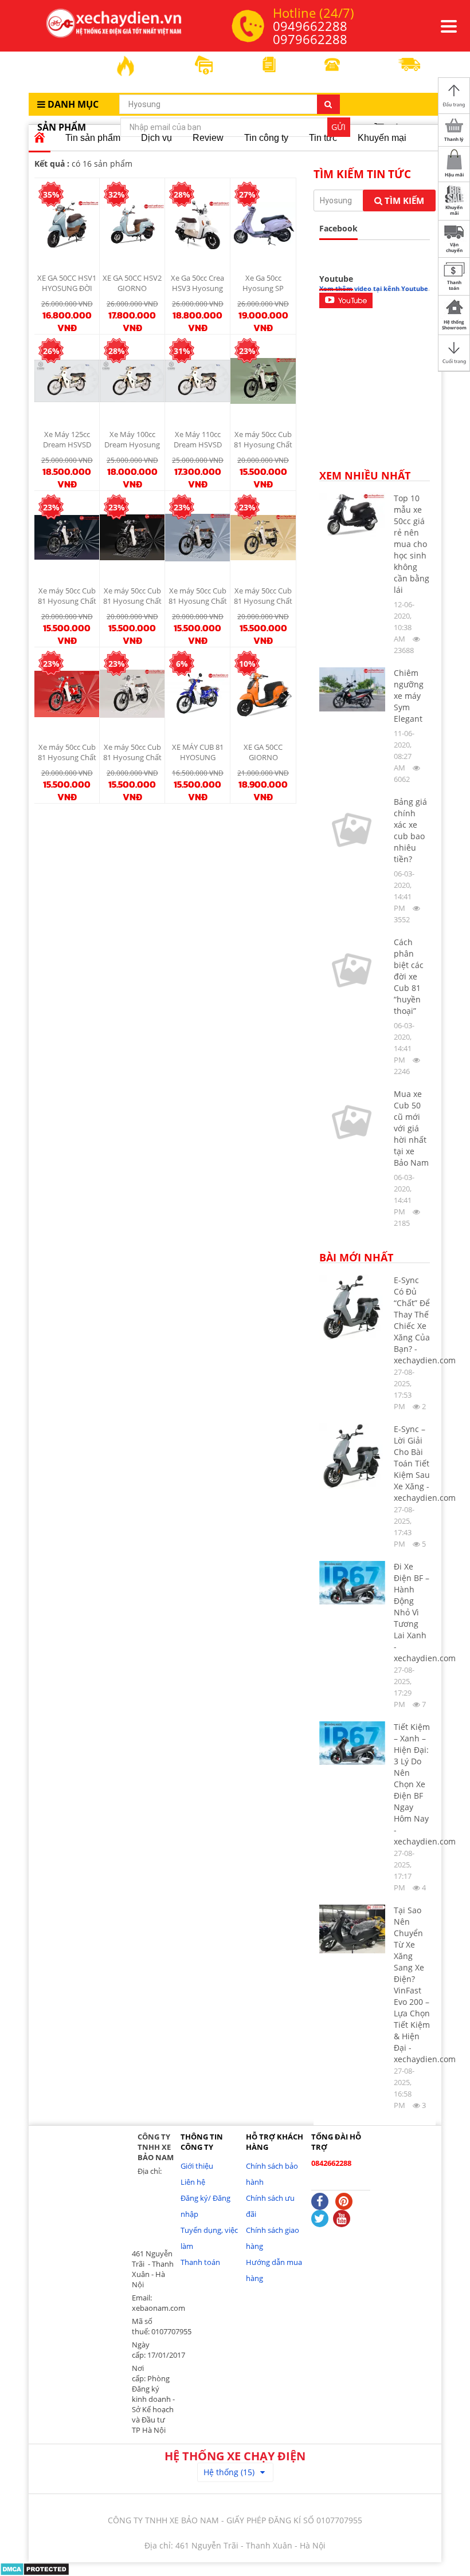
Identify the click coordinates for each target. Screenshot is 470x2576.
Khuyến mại (382, 138)
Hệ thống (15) (229, 2472)
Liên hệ (193, 2182)
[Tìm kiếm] (328, 104)
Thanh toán (200, 2262)
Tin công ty (266, 138)
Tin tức (323, 138)
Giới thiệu (197, 2166)
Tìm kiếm (403, 200)
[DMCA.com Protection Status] (35, 2568)
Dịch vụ (156, 138)
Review (208, 138)
